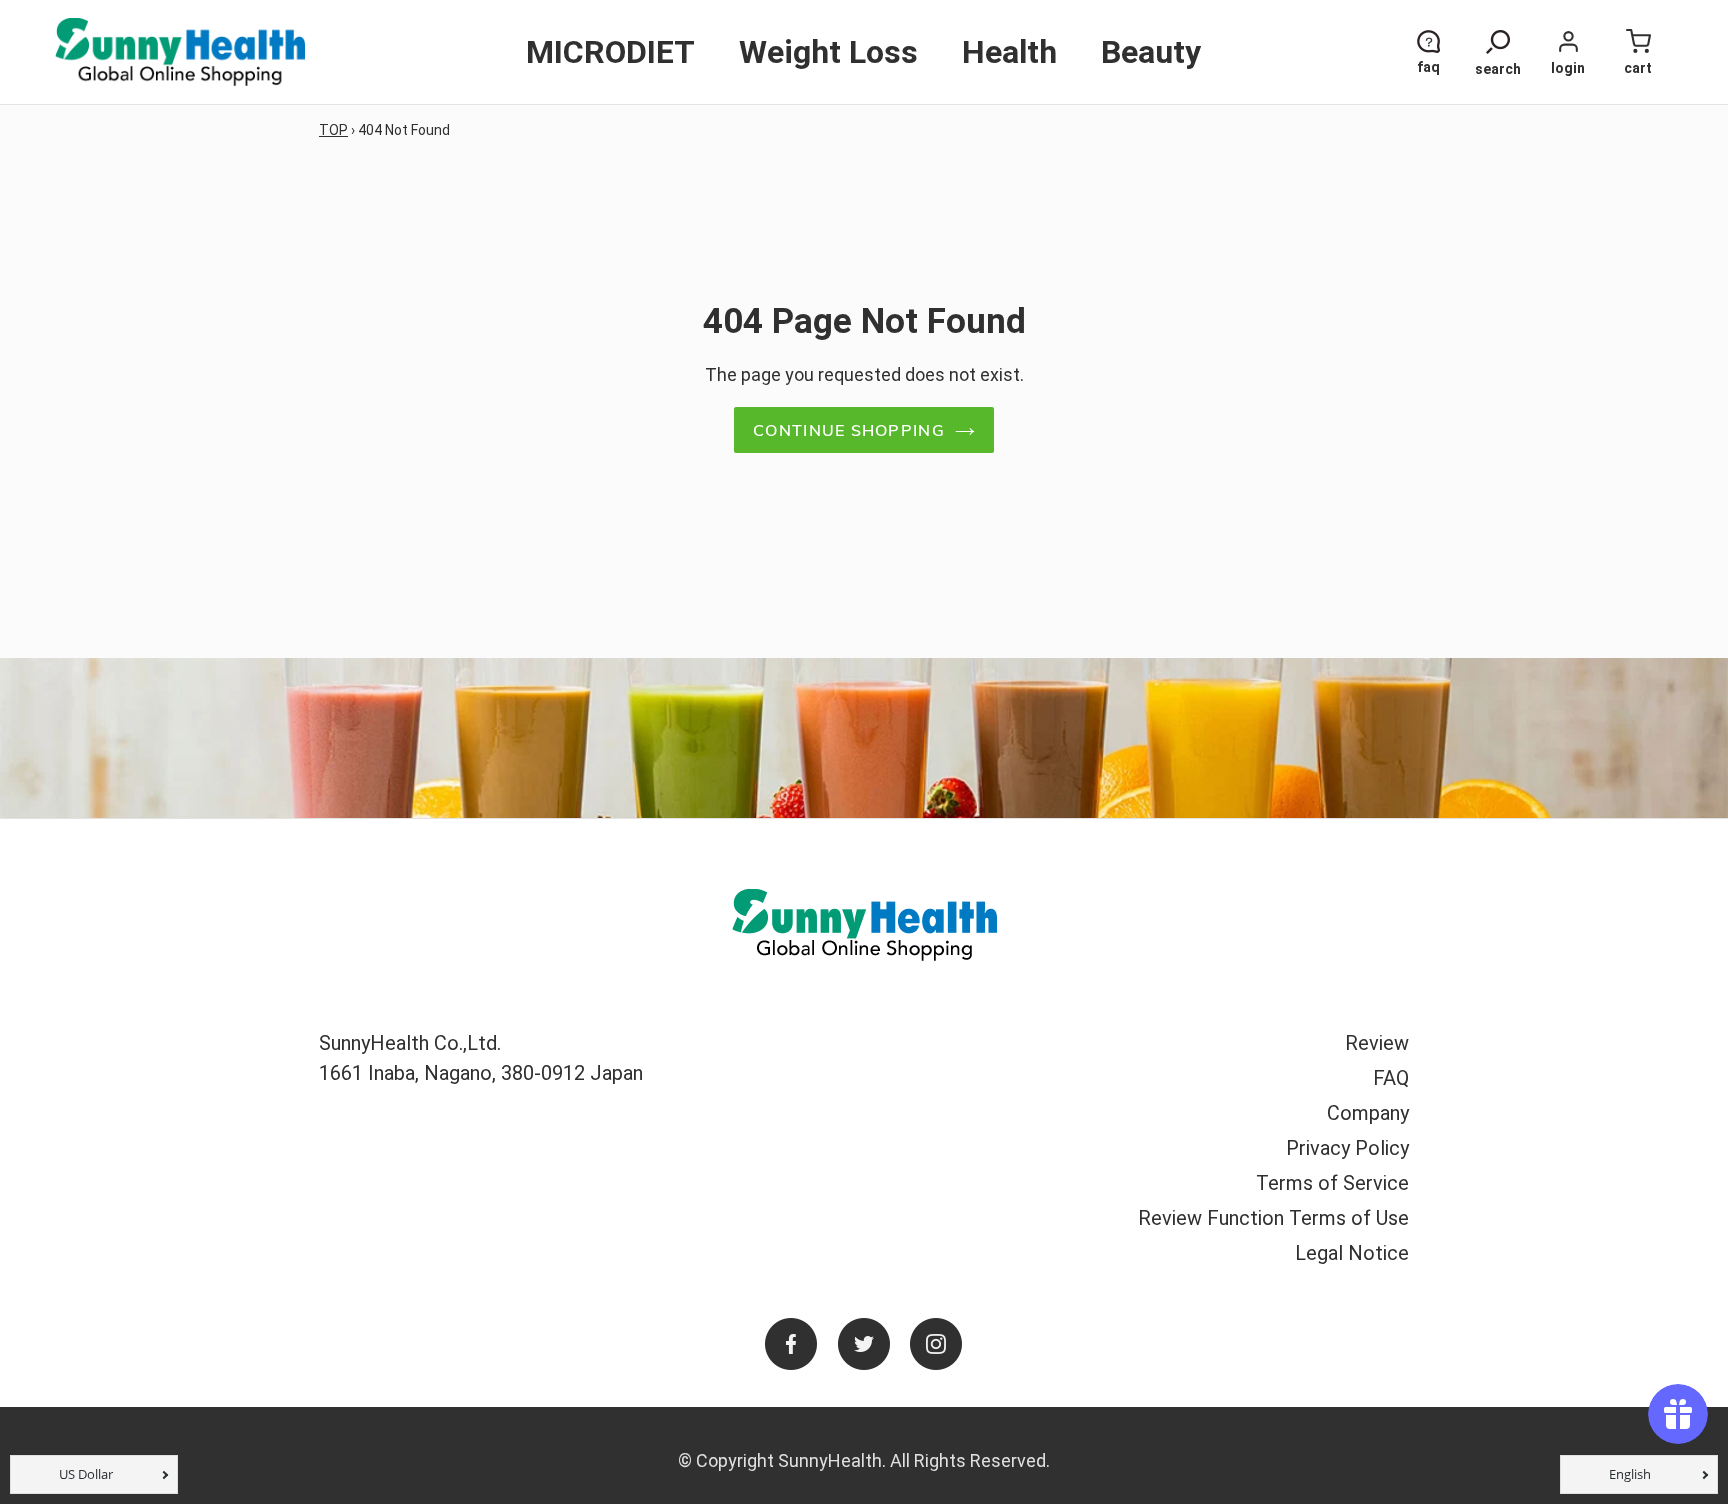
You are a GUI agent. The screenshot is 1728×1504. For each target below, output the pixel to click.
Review (1377, 1043)
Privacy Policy (1347, 1148)
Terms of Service (1332, 1183)
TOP (333, 130)
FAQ (1391, 1078)
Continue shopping (849, 430)
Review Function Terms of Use (1273, 1218)
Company (1368, 1113)
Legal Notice (1352, 1253)
